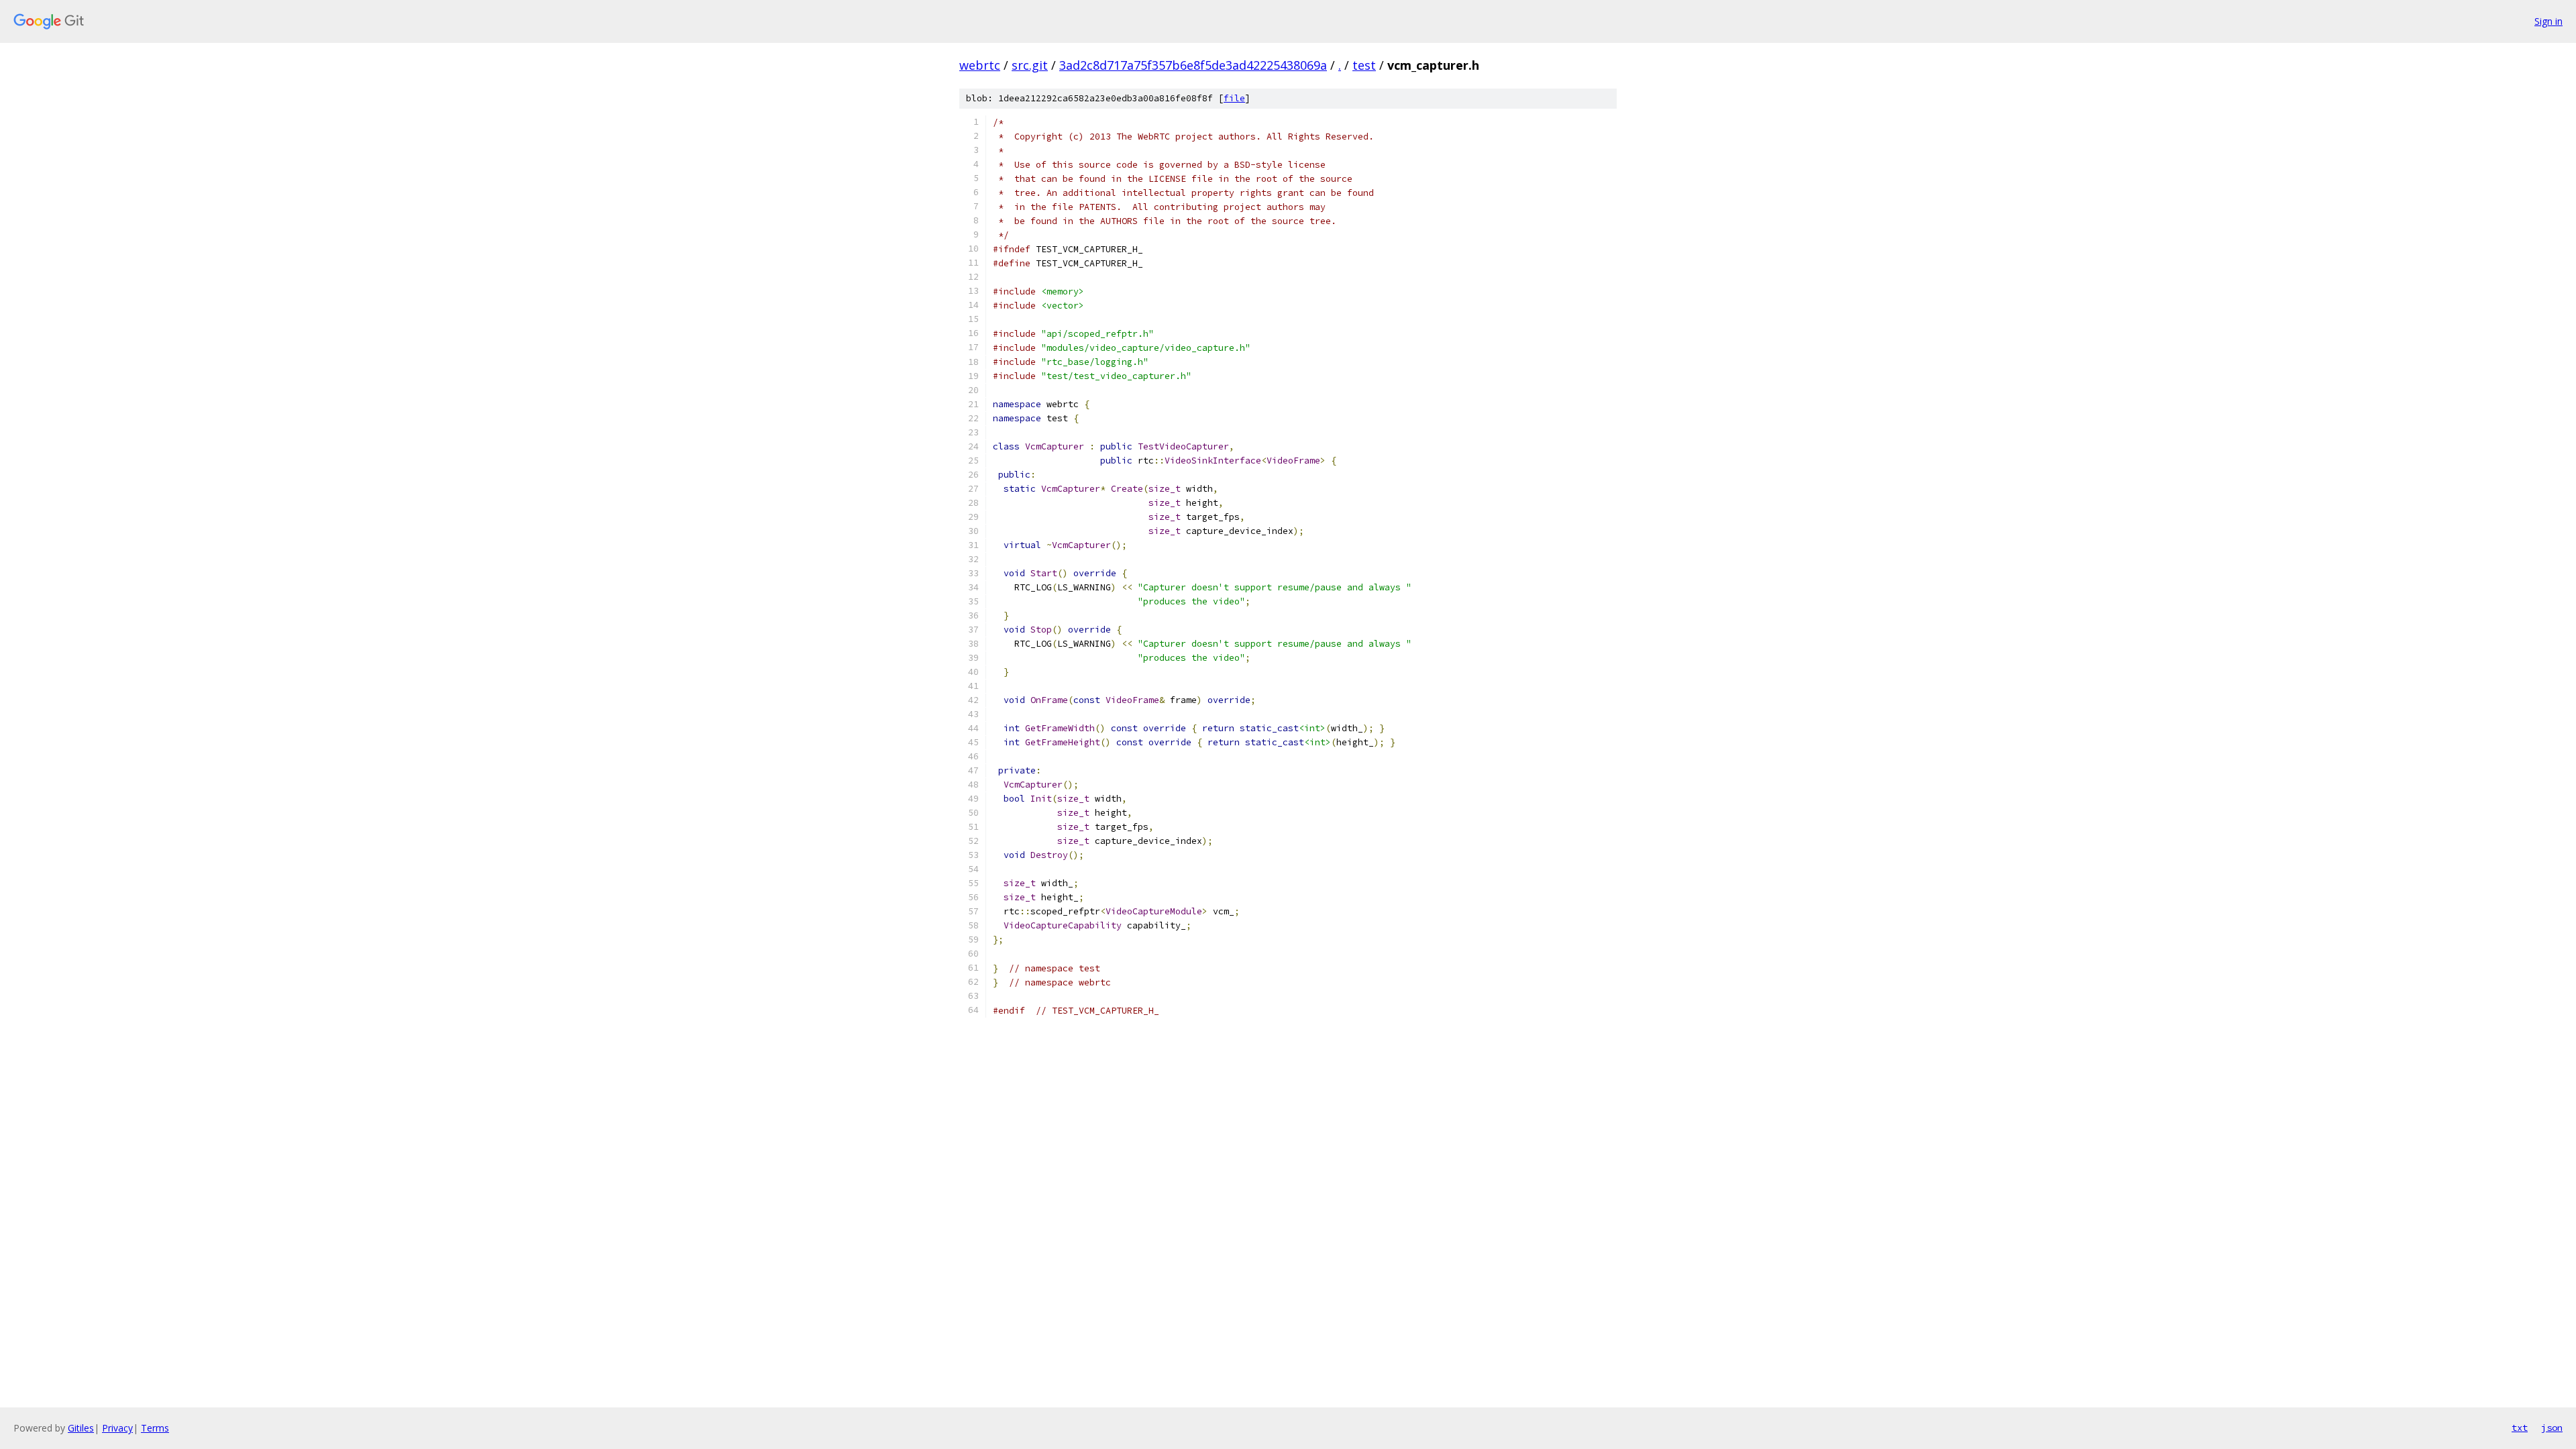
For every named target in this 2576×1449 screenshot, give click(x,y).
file (1234, 98)
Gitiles (81, 1428)
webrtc (980, 65)
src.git (1030, 65)
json (2552, 1428)
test (1364, 65)
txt (2520, 1428)
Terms (155, 1428)
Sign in (2548, 21)
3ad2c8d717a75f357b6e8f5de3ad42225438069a (1193, 65)
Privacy (117, 1428)
